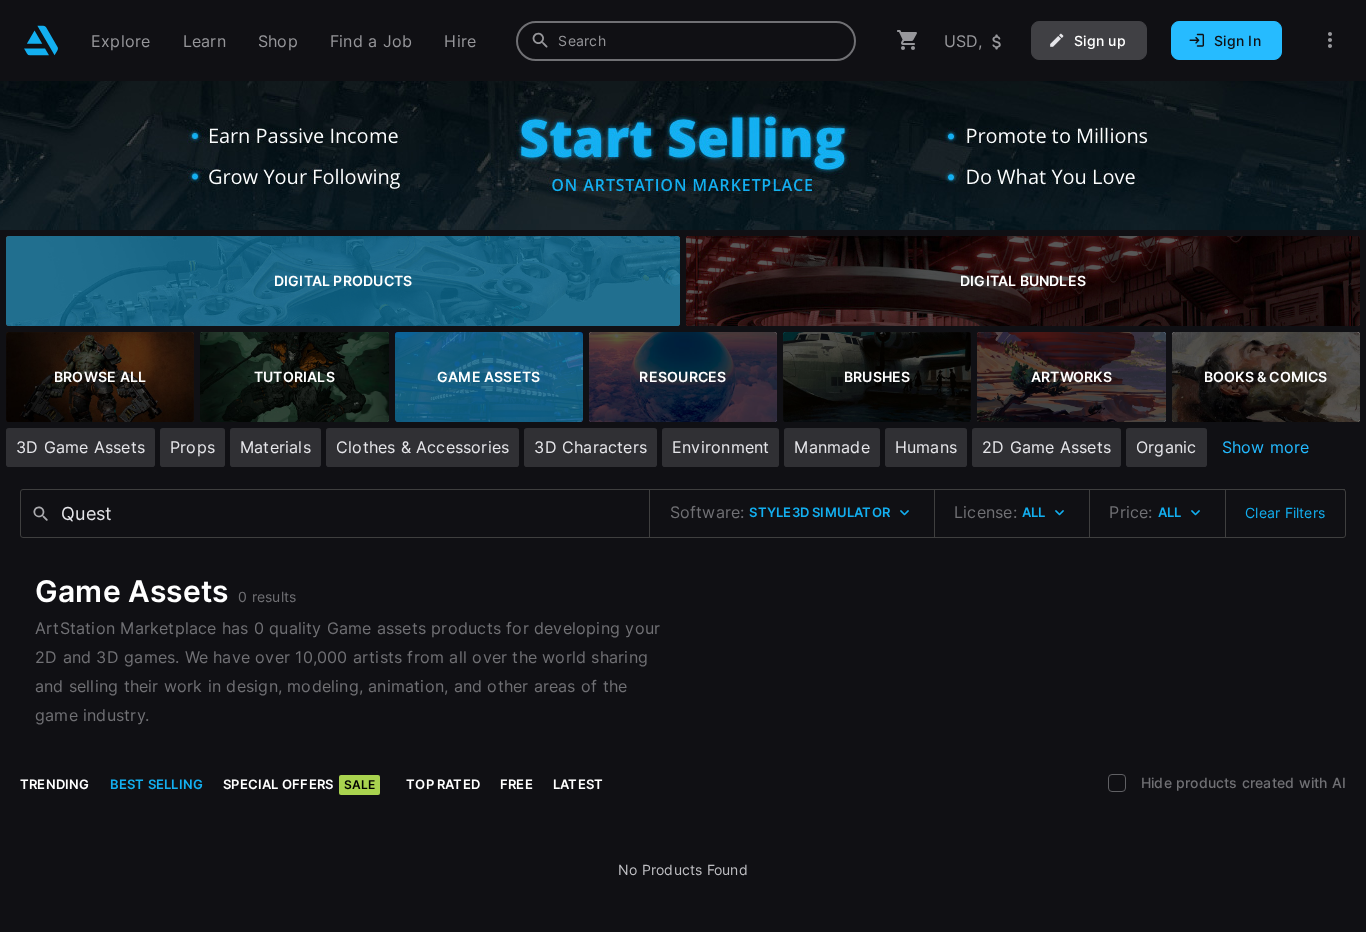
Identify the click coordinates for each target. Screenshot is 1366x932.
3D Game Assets (80, 447)
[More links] (1330, 40)
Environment (720, 447)
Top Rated (443, 784)
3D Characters (590, 447)
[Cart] (908, 40)
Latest (578, 784)
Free (516, 784)
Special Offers (299, 784)
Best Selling (157, 784)
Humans (926, 447)
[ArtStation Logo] (41, 40)
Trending (55, 784)
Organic (1166, 447)
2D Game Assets (1046, 447)
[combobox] (686, 41)
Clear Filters (1285, 512)
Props (192, 447)
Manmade (831, 447)
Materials (275, 447)
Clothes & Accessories (422, 447)
